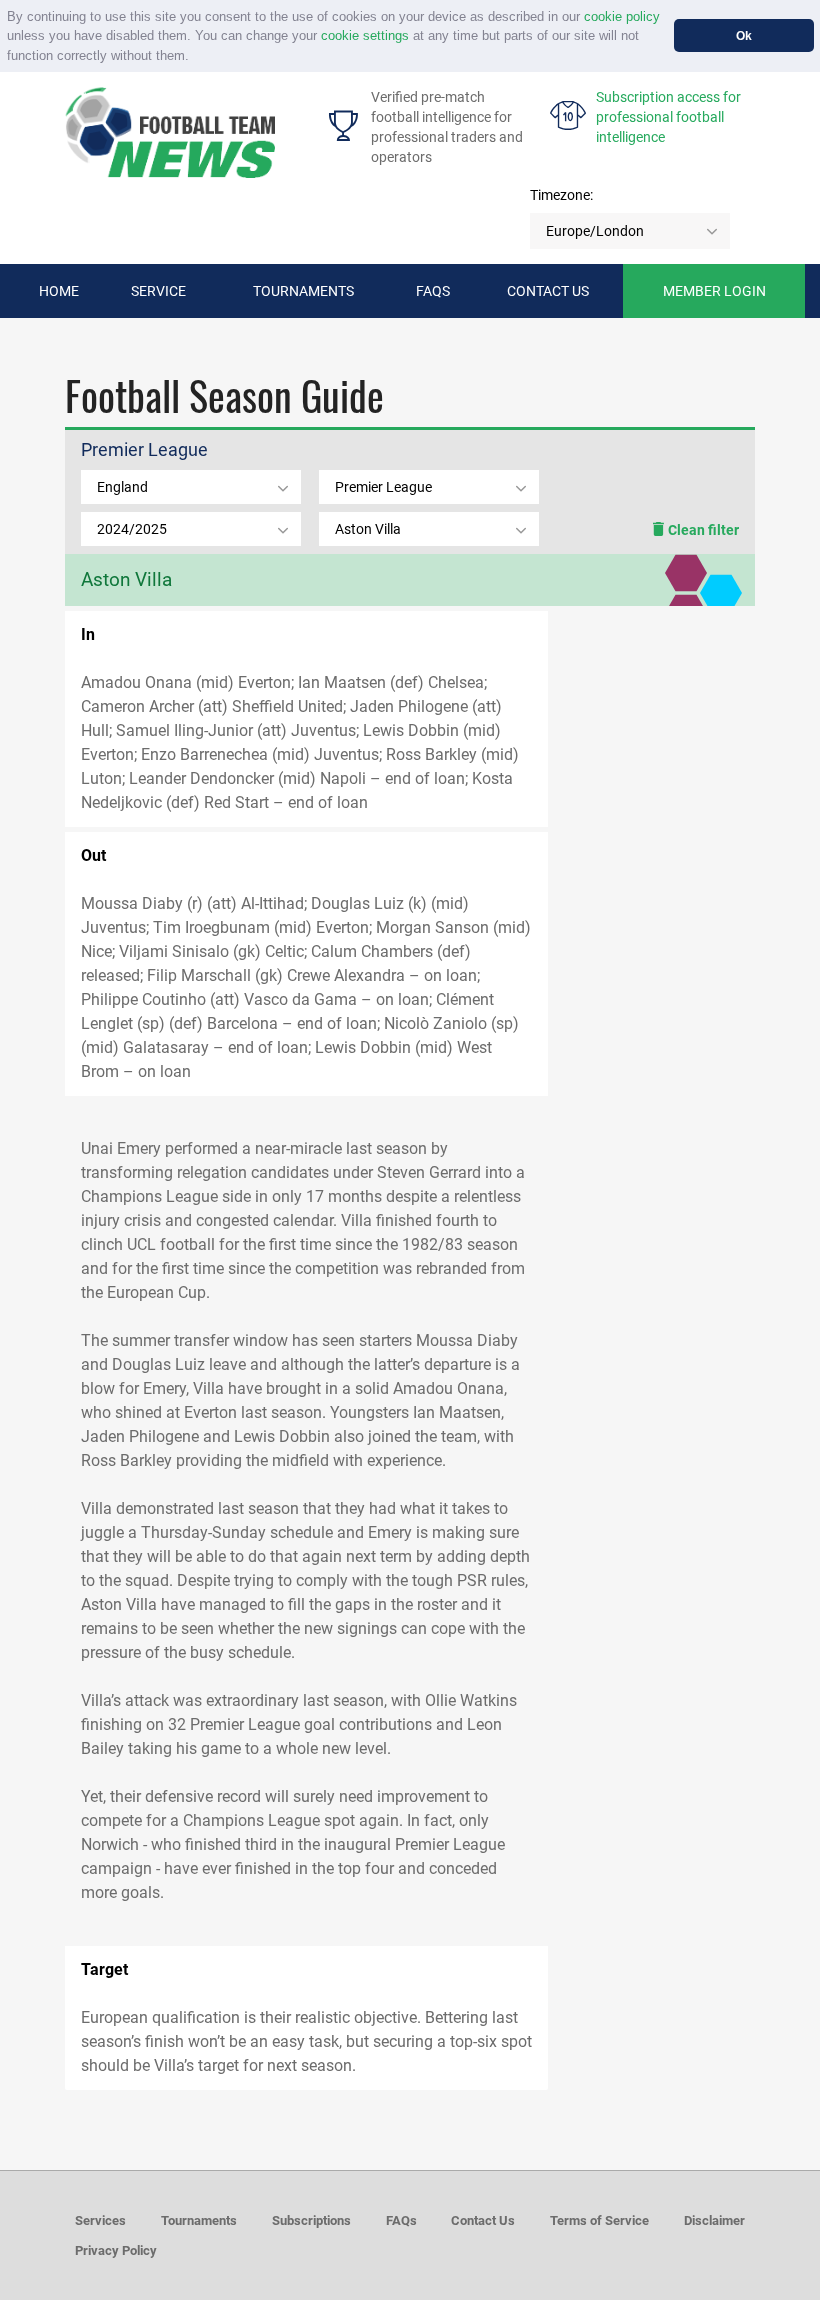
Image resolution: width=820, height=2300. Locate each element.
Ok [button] (744, 35)
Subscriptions (311, 2220)
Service (158, 291)
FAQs (433, 291)
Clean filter (702, 530)
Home (59, 291)
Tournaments (303, 291)
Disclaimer (714, 2220)
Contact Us (483, 2220)
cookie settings (365, 35)
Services (100, 2220)
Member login (714, 291)
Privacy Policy (116, 2250)
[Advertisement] (651, 941)
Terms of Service (599, 2220)
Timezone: (561, 195)
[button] (195, 56)
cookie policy (622, 16)
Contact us (548, 291)
